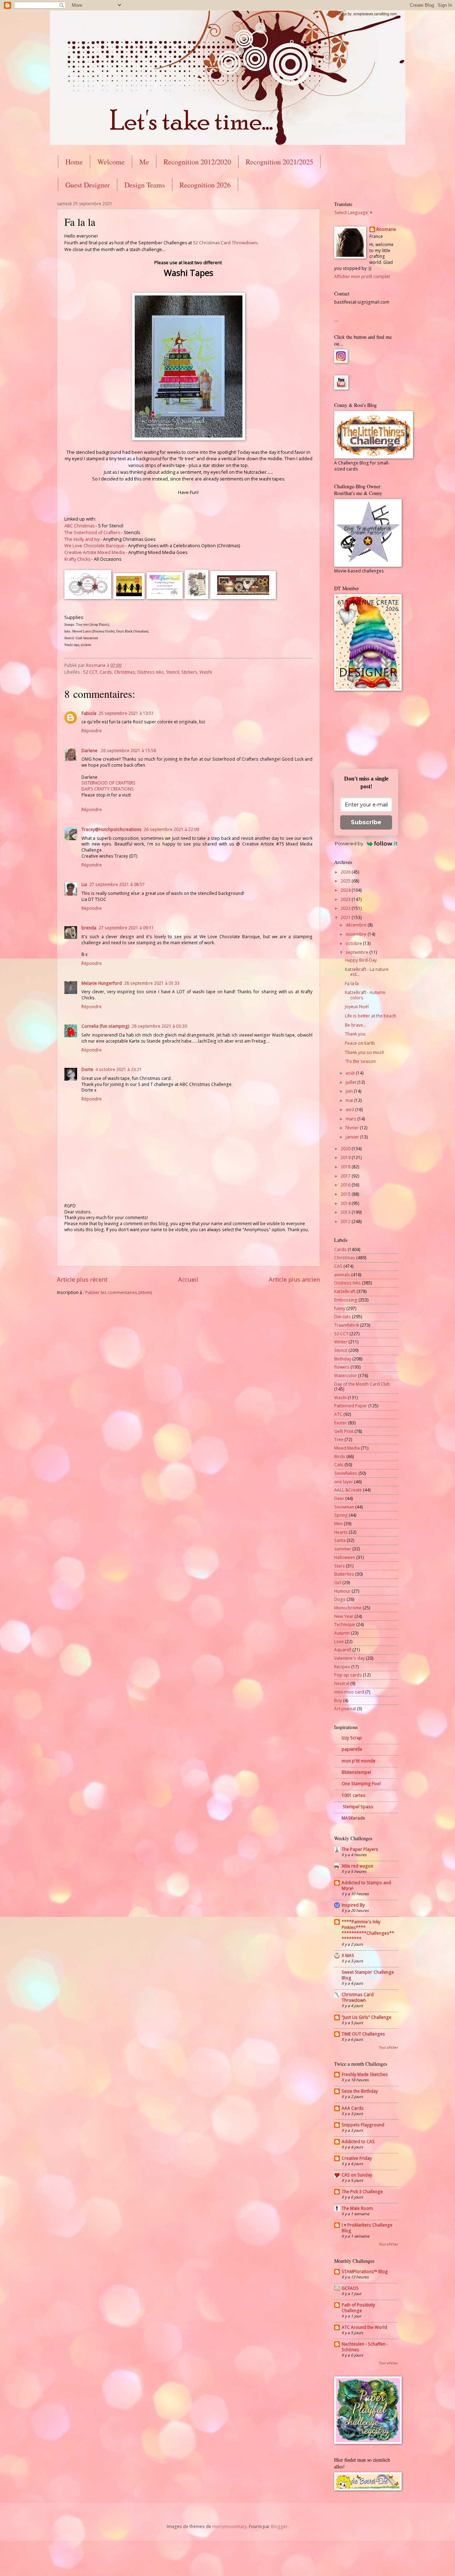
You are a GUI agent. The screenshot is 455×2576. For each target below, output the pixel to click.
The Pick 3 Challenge (362, 2192)
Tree (339, 1439)
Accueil (188, 1279)
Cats (339, 1465)
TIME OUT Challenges (363, 2034)
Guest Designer (88, 185)
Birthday (343, 1359)
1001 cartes (354, 1795)
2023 (346, 899)
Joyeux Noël (357, 1007)
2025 (346, 881)
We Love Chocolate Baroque (94, 546)
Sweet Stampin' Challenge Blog (368, 1975)
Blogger (279, 2526)
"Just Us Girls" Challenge (366, 2017)
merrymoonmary (229, 2526)
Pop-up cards (348, 1675)
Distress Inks (151, 672)
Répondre (92, 731)
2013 (346, 1212)
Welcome (111, 162)
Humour (342, 1591)
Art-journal (345, 1709)
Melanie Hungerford (102, 983)
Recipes (342, 1667)
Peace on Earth (360, 1043)
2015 (346, 1194)
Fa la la (352, 983)
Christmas (125, 672)
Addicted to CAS (358, 2142)
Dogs (340, 1599)
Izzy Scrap (352, 1738)
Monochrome (348, 1608)
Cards (106, 672)
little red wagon (357, 1866)
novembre (357, 934)
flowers (342, 1367)
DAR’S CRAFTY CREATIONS (108, 789)
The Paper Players (360, 1849)
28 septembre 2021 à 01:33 (152, 983)
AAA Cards (353, 2108)
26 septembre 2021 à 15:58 (128, 751)
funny (340, 1308)
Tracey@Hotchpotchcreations (111, 829)
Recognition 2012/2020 (197, 162)
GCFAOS (350, 2288)
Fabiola (89, 713)
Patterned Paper (351, 1406)
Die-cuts (342, 1317)
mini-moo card (349, 1692)
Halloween (345, 1557)
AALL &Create (348, 1490)
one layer (344, 1482)
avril (350, 1110)
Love (339, 1642)
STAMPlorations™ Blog (365, 2271)
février (353, 1128)
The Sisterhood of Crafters (92, 532)
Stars (339, 1566)
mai (350, 1100)
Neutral (342, 1683)
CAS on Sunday (357, 2175)
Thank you (355, 1034)
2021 (346, 917)
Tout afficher (389, 2047)
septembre (357, 952)
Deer (339, 1498)
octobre (354, 943)
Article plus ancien (294, 1279)
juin (350, 1091)
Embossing (346, 1300)
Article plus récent (82, 1279)
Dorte (87, 1069)
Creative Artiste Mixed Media (95, 552)
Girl (338, 1583)
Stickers (189, 672)
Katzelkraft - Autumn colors (365, 995)
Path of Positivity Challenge (358, 2308)
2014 (346, 1203)
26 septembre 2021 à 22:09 (171, 829)
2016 (346, 1185)
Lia (84, 884)
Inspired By (353, 1905)
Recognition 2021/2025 (279, 162)
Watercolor (346, 1376)
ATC (338, 1414)
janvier (353, 1137)
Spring (341, 1515)
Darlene (90, 751)
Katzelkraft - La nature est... (367, 972)
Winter (341, 1342)
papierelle (352, 1749)
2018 (346, 1167)
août (351, 1073)
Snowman (344, 1507)
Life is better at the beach (370, 1016)
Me (144, 162)
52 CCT (90, 672)
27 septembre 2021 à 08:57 (117, 884)
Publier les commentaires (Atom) (119, 1292)
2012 (346, 1221)
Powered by (349, 843)
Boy (338, 1700)
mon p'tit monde (358, 1761)
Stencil (173, 672)
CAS (338, 1266)
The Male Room (357, 2208)
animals (342, 1275)
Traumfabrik (347, 1325)
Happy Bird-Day (361, 960)
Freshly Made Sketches (365, 2074)
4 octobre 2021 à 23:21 (119, 1069)
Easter (341, 1423)
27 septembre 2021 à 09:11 (126, 928)
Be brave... (355, 1025)
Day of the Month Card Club (362, 1384)
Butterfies (344, 1574)
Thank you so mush (365, 1052)
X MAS (348, 1955)
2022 (346, 908)
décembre (357, 925)
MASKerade (353, 1818)
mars (351, 1119)
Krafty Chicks (77, 559)
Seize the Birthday (360, 2091)
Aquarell (343, 1650)
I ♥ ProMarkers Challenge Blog (367, 2228)
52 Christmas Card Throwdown (225, 243)
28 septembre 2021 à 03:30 (159, 1026)
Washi (206, 672)
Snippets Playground (363, 2125)
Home (74, 162)
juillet (351, 1082)
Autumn (342, 1633)
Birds (340, 1457)
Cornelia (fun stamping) (105, 1026)
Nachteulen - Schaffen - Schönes (365, 2347)
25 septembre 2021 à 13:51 (126, 713)
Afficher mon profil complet (362, 276)
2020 (346, 1149)
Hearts (341, 1532)
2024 (346, 890)
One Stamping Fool (361, 1784)
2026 (346, 872)
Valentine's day (349, 1658)
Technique (345, 1624)
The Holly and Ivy (82, 539)
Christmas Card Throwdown (358, 1997)
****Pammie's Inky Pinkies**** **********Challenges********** (368, 1930)
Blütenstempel (356, 1772)
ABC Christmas (79, 526)
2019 (346, 1157)
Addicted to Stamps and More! (366, 1885)
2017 (346, 1176)
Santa (340, 1540)
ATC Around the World (364, 2327)
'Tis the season (360, 1061)
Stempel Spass (357, 1807)
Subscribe (366, 822)
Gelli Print (344, 1431)
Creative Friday (357, 2158)
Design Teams (145, 185)
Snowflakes (346, 1473)
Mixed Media (347, 1448)
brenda (89, 928)
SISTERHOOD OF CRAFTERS (108, 783)
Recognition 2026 (205, 185)
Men (338, 1524)
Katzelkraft (345, 1291)
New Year (344, 1616)
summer (343, 1549)
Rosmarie (386, 229)
